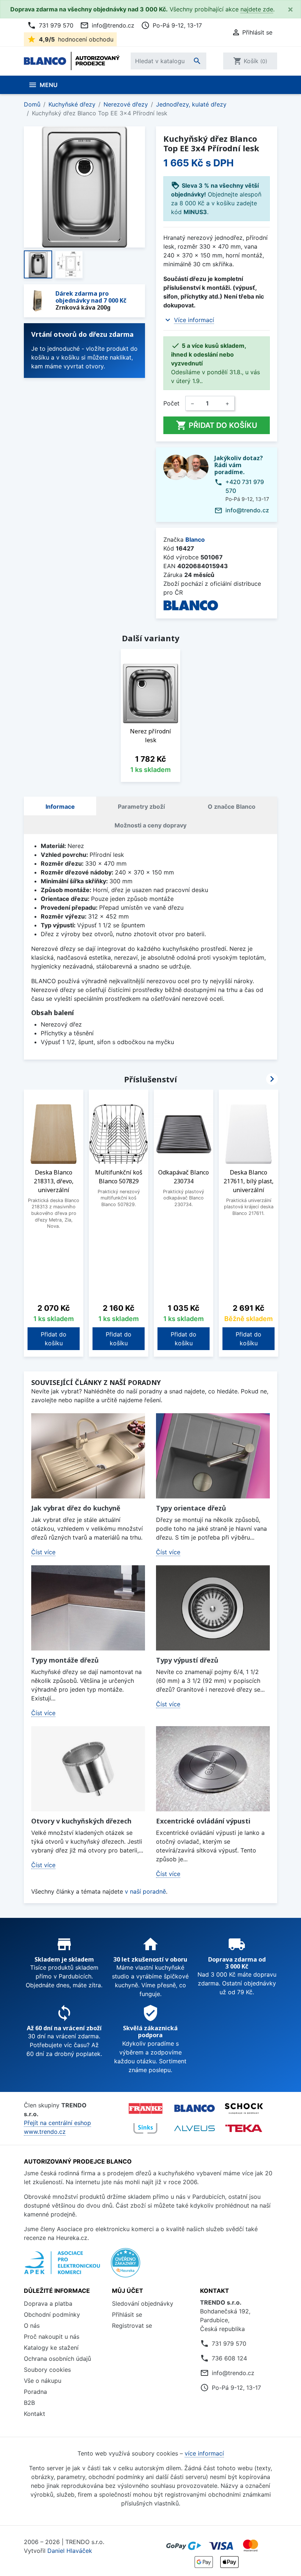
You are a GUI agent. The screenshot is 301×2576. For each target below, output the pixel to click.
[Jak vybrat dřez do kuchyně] (88, 1456)
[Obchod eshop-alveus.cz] (195, 2128)
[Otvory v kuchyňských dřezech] (88, 1769)
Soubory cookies (47, 2370)
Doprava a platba (48, 2303)
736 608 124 (229, 2358)
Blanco (195, 540)
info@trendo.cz (107, 25)
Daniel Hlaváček (70, 2551)
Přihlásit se (127, 2315)
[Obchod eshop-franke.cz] (145, 2108)
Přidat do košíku (217, 425)
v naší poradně (145, 1891)
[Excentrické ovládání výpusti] (213, 1769)
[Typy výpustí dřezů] (213, 1608)
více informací (204, 2453)
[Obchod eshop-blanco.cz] (195, 2108)
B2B (29, 2403)
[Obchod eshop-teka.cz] (244, 2128)
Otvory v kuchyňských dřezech (81, 1821)
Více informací (194, 320)
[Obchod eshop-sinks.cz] (145, 2128)
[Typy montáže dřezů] (88, 1608)
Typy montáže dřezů (65, 1660)
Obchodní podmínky (52, 2315)
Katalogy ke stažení (51, 2348)
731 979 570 (50, 25)
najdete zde (257, 9)
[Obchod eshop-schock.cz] (244, 2108)
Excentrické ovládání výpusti (203, 1821)
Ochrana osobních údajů (57, 2359)
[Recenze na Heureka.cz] (126, 2266)
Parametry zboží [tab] (141, 807)
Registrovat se (132, 2326)
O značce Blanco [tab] (232, 807)
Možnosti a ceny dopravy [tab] (150, 825)
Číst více (43, 1552)
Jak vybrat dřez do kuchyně (76, 1508)
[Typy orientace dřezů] (213, 1456)
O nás (32, 2326)
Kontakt (35, 2414)
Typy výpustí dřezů (187, 1660)
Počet (171, 403)
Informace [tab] (60, 807)
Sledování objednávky (143, 2303)
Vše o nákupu (43, 2381)
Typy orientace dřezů (191, 1508)
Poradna (35, 2392)
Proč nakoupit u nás (52, 2337)
